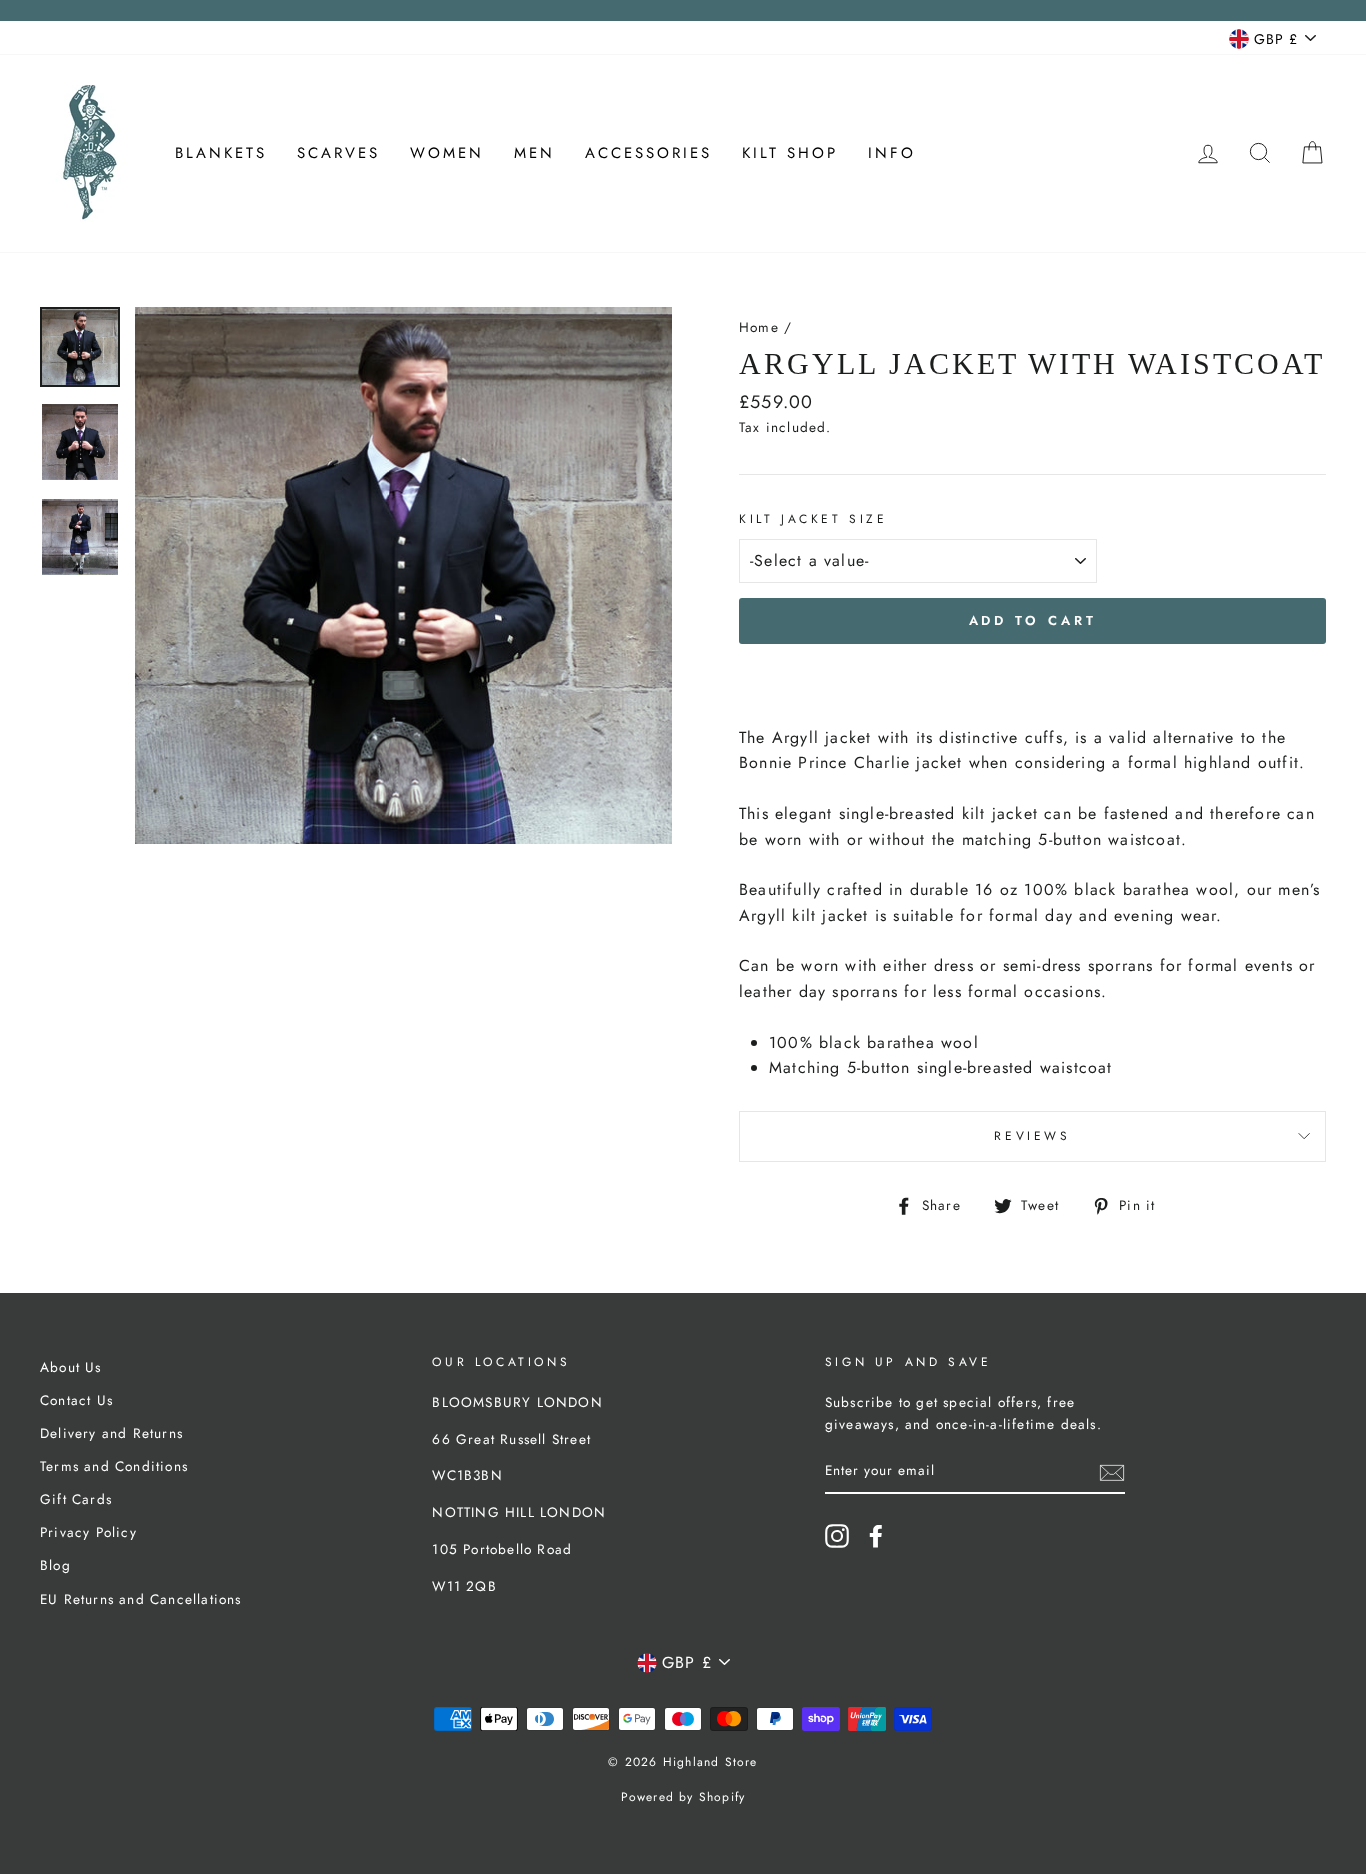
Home (759, 327)
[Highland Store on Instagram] (837, 1536)
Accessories (648, 153)
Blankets (221, 153)
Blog (55, 1565)
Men (534, 153)
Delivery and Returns (111, 1433)
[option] (403, 575)
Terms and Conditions (114, 1466)
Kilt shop (790, 153)
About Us (71, 1367)
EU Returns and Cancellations (141, 1599)
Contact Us (76, 1400)
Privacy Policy (88, 1532)
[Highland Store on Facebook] (876, 1536)
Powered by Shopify (683, 1797)
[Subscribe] (1112, 1472)
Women (447, 153)
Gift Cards (76, 1499)
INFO (892, 153)
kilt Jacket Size (813, 519)
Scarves (338, 153)
